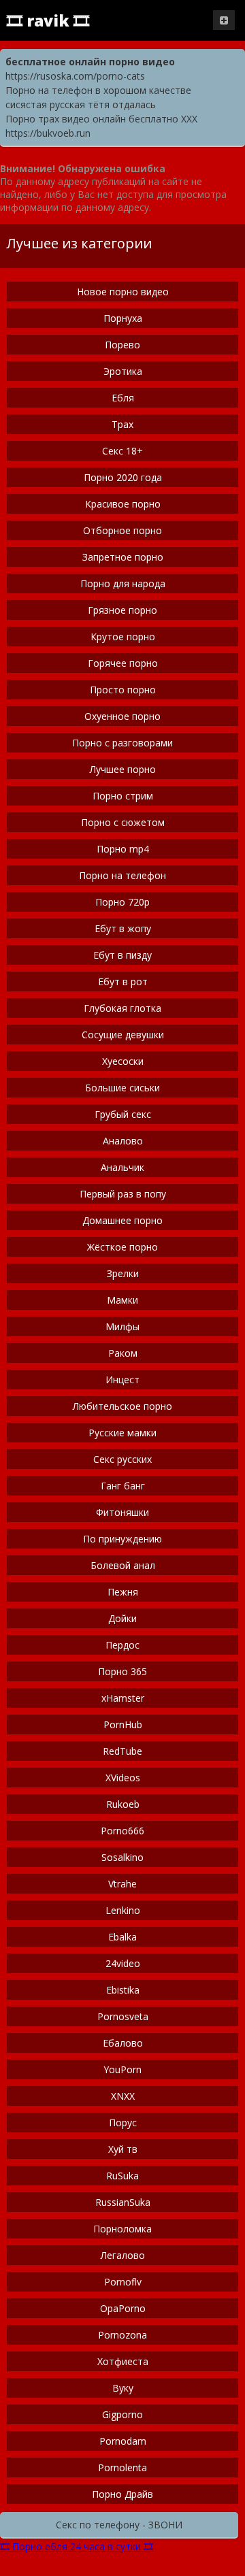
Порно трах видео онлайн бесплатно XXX (101, 119)
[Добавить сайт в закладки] (224, 20)
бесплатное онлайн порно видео (90, 62)
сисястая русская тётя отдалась (81, 104)
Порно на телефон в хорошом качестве (98, 90)
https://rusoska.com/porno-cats (75, 76)
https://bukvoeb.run (48, 133)
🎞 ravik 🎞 (48, 20)
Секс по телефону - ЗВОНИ (119, 2525)
